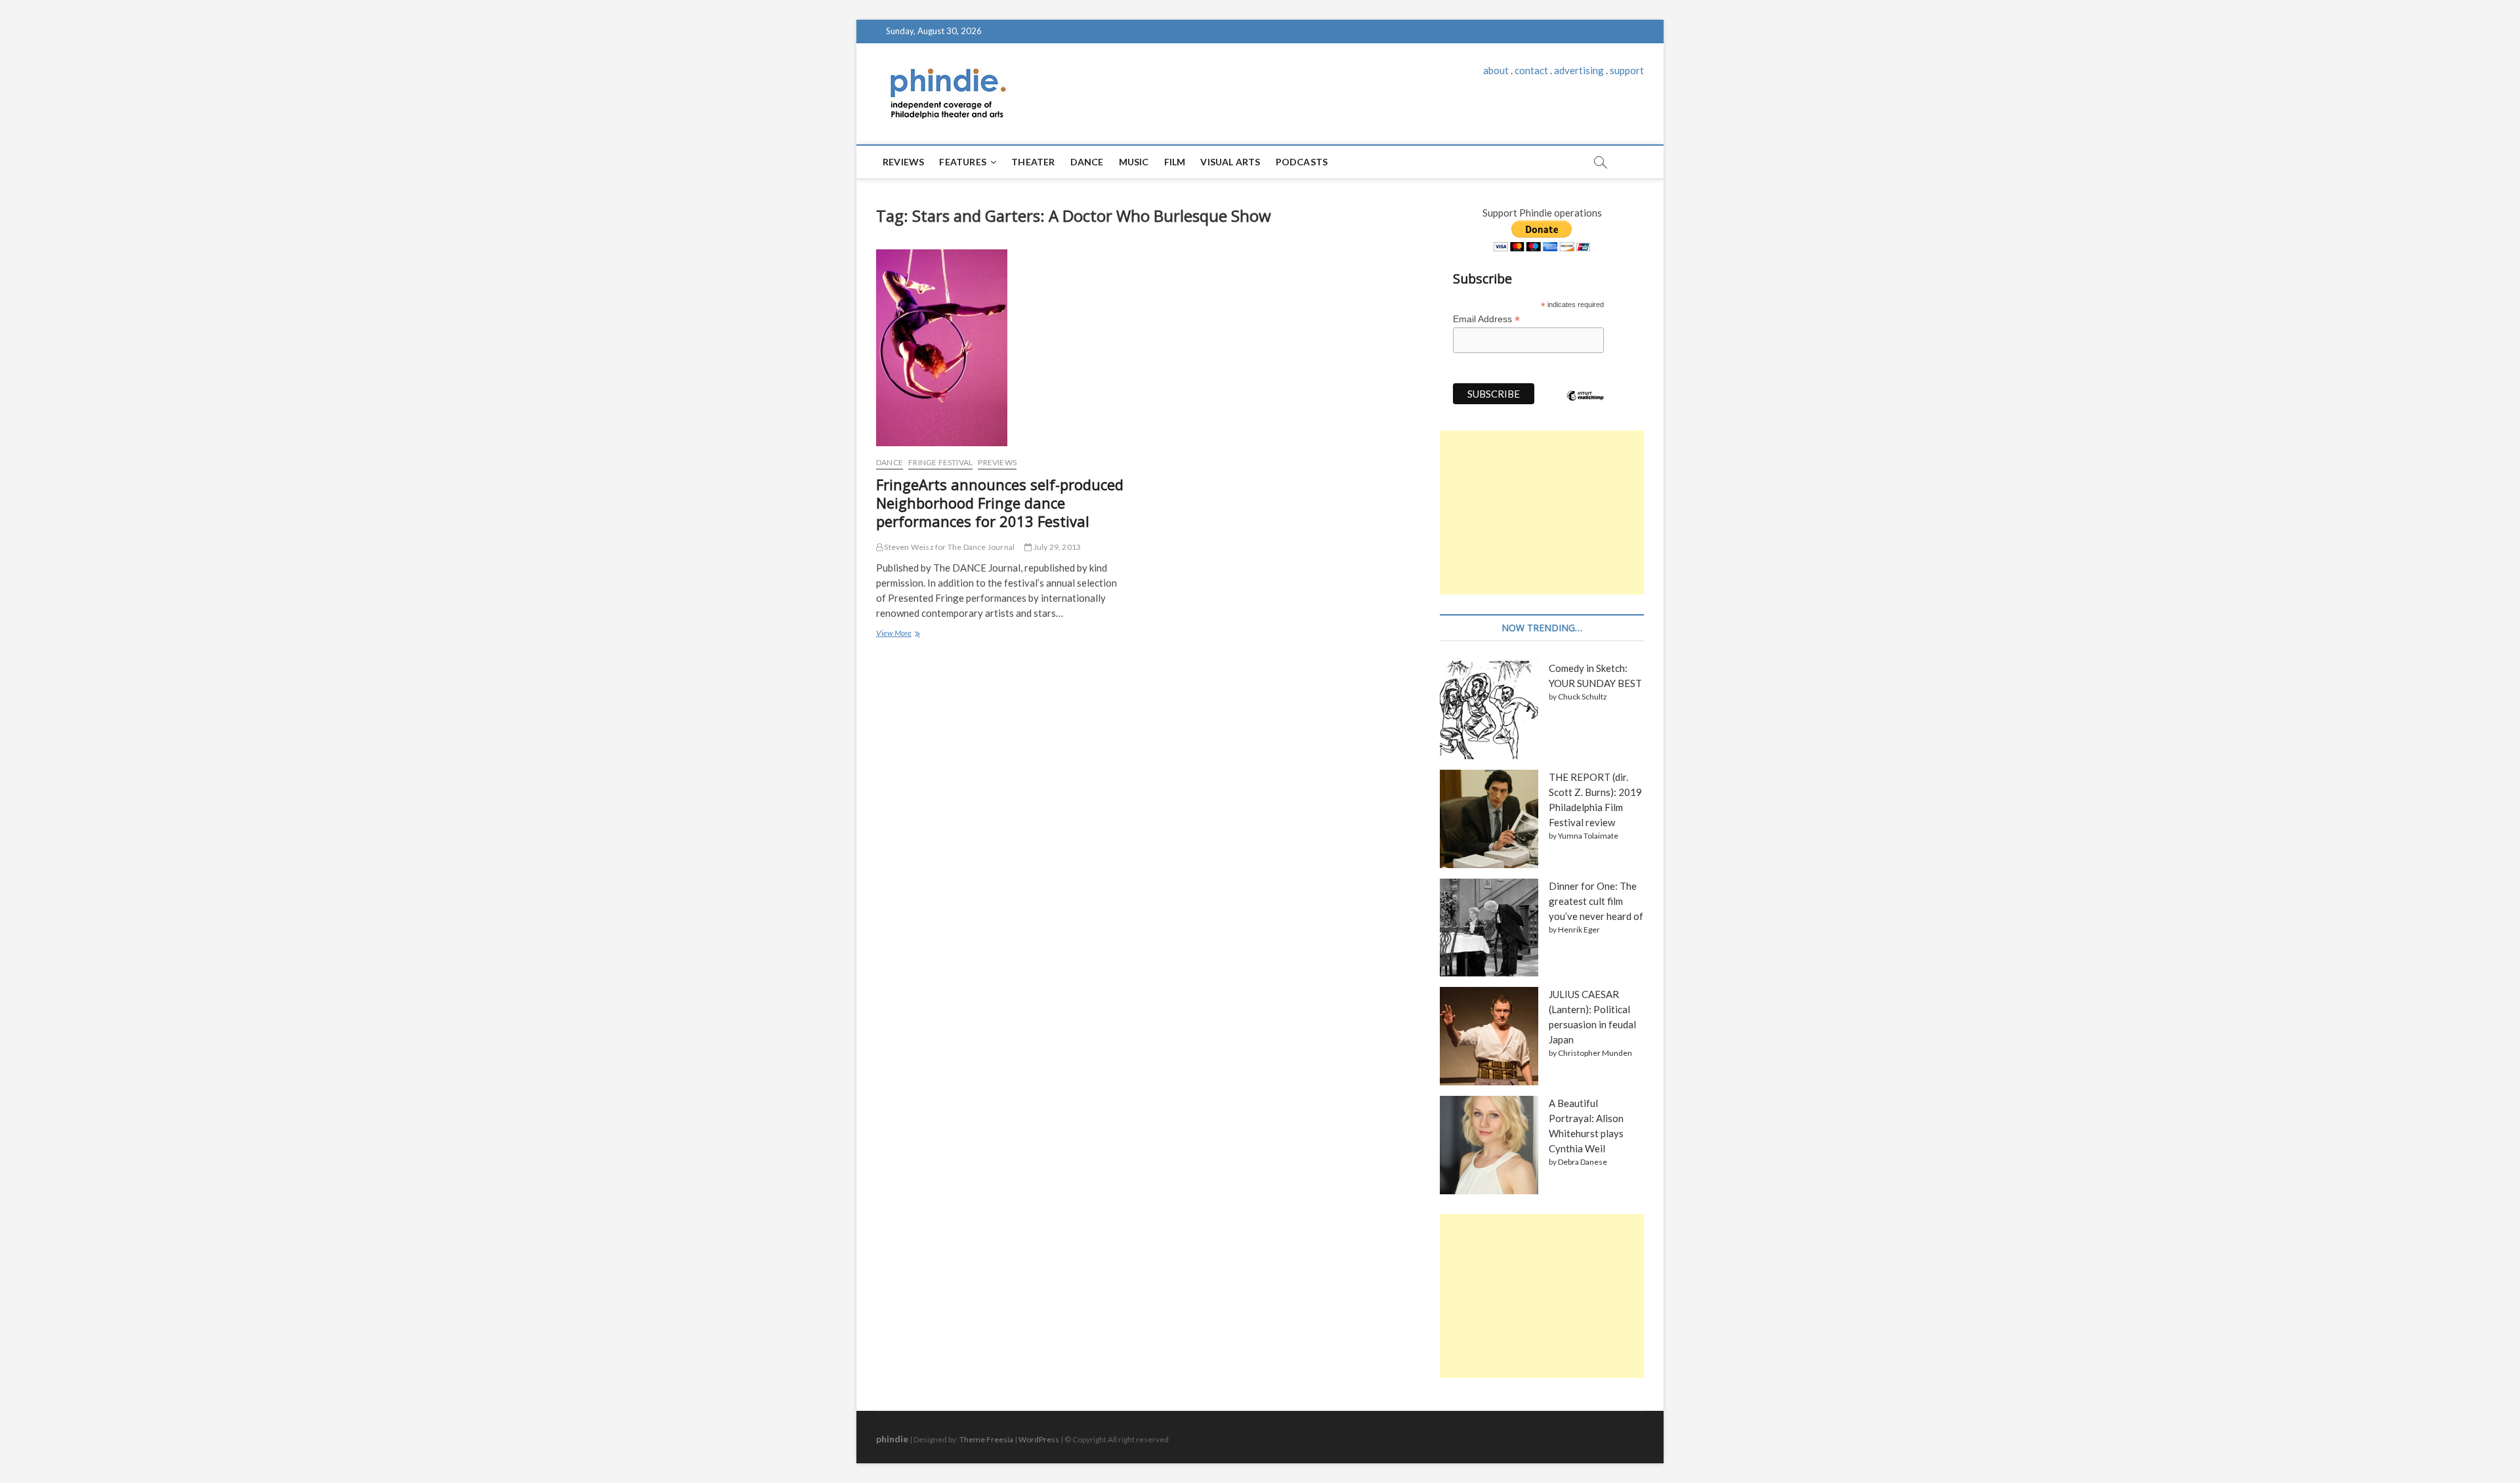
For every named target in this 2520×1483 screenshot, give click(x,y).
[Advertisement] (1542, 512)
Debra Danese (1583, 1162)
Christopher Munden (1595, 1053)
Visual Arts (1230, 162)
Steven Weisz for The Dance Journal (949, 547)
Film (1175, 162)
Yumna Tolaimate (1588, 836)
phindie (892, 1439)
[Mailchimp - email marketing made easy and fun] (1585, 406)
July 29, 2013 (1056, 547)
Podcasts (1302, 162)
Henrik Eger (1579, 929)
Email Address (1486, 319)
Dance (1087, 162)
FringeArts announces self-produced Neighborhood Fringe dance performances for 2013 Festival (1000, 503)
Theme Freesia (986, 1439)
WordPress (1039, 1439)
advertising (1579, 70)
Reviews (903, 162)
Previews (997, 462)
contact (1531, 70)
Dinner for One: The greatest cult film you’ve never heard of (1596, 901)
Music (1134, 162)
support (1627, 70)
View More (897, 635)
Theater (1033, 162)
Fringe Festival (940, 462)
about (1496, 70)
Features (963, 162)
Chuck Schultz (1583, 697)
